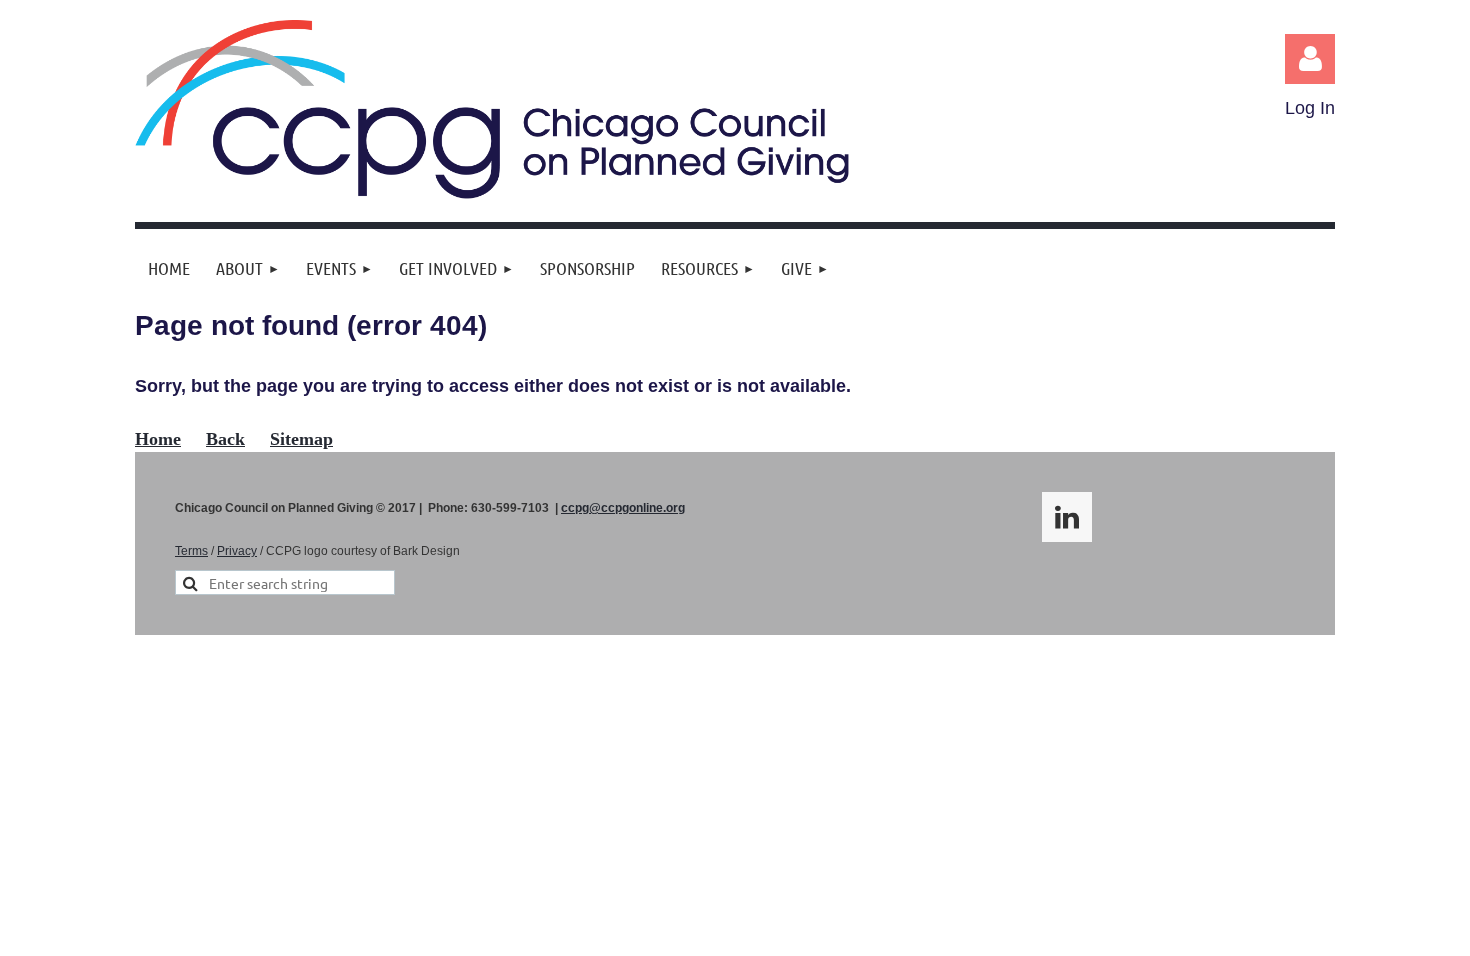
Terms (191, 551)
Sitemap (301, 439)
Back (225, 439)
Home (158, 439)
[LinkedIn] (1067, 517)
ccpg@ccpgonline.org (623, 508)
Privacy (237, 551)
